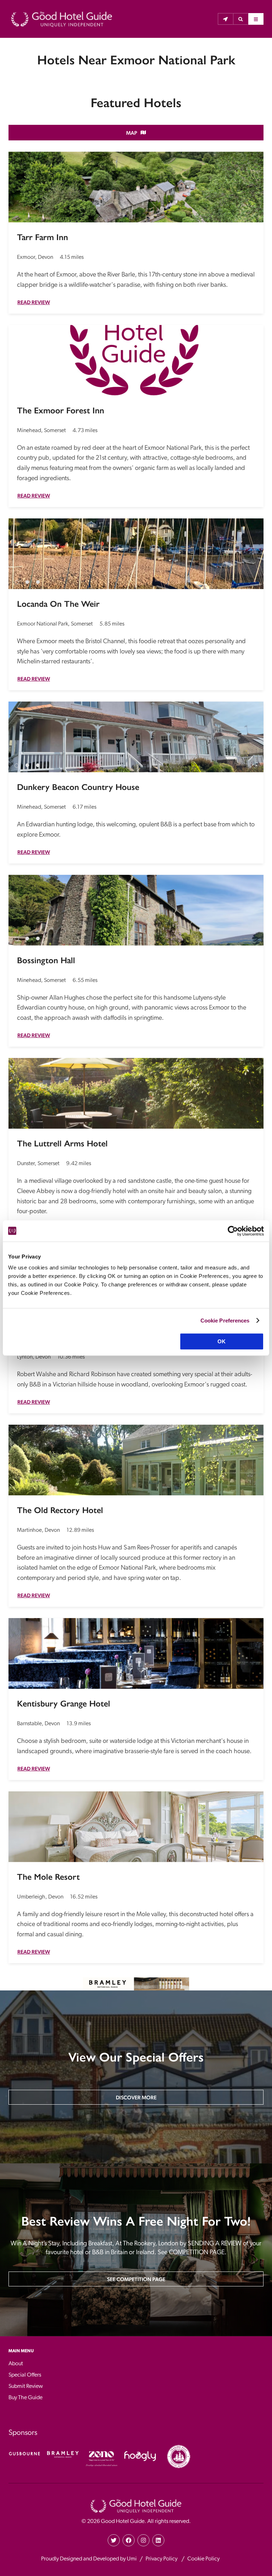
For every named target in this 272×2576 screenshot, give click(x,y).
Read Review (34, 302)
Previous (20, 550)
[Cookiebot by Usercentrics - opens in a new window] (233, 1231)
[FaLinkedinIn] (158, 2540)
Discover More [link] (136, 2097)
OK (222, 1341)
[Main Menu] (256, 19)
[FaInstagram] (143, 2540)
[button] (241, 19)
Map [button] (132, 133)
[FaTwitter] (114, 2540)
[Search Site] (241, 19)
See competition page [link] (136, 2279)
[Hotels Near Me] (225, 19)
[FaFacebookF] (129, 2540)
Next (252, 550)
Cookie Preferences (225, 1321)
